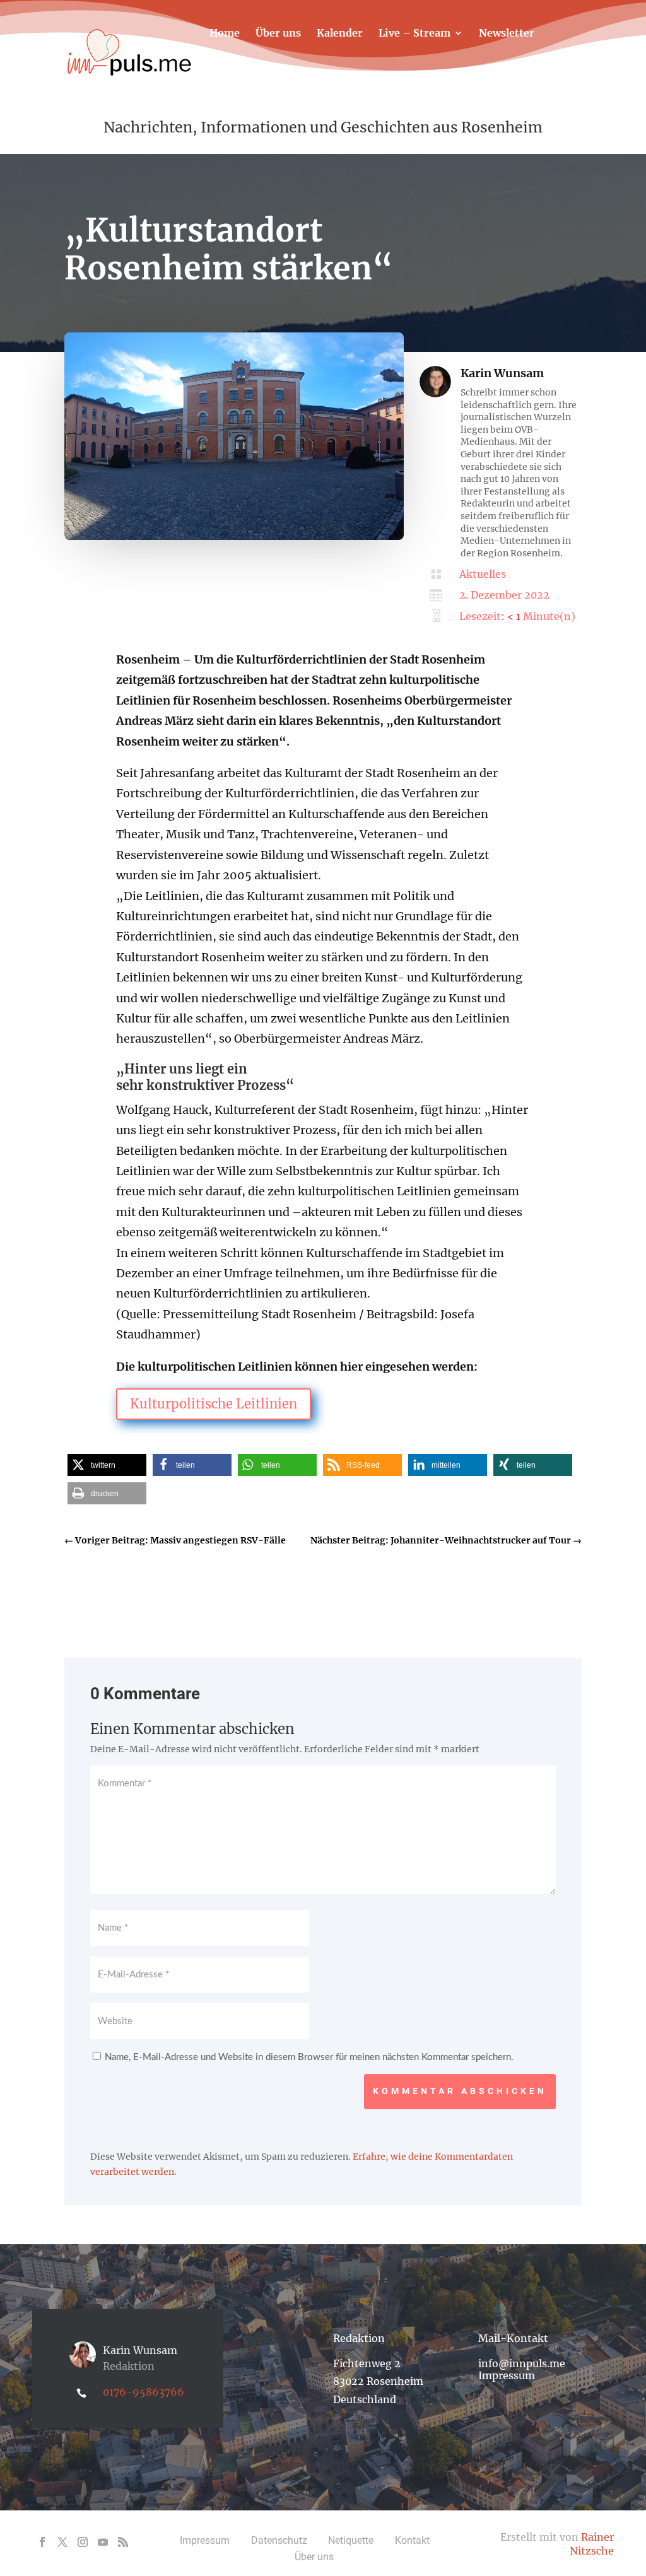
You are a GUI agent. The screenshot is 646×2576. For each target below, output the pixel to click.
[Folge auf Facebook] (42, 2542)
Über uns (278, 34)
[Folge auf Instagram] (83, 2542)
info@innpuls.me (522, 2363)
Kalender (340, 34)
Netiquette (351, 2540)
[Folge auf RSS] (123, 2542)
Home (225, 34)
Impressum (507, 2375)
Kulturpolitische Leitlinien (214, 1404)
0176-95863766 (144, 2392)
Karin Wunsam (502, 373)
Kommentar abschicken (460, 2091)
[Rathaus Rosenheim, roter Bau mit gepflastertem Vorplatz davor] (234, 537)
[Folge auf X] (62, 2542)
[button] (107, 1465)
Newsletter (507, 34)
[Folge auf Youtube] (103, 2542)
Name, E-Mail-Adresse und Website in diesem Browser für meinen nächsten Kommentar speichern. (309, 2057)
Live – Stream (414, 34)
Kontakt (230, 71)
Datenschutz (279, 2540)
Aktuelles (483, 574)
